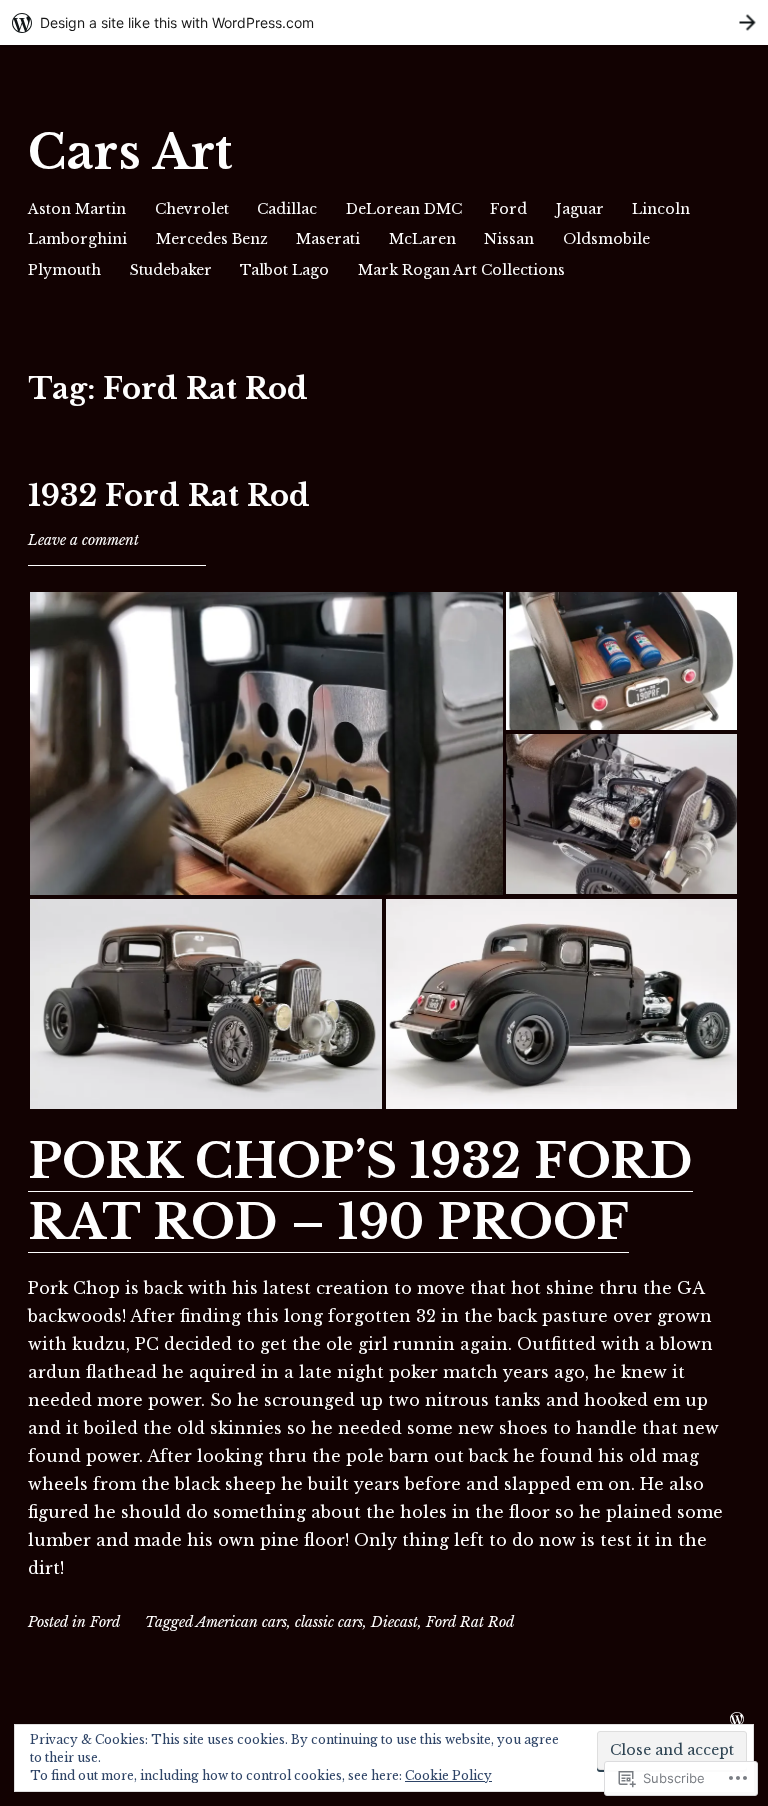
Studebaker (171, 270)
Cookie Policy (448, 1775)
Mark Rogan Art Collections (461, 270)
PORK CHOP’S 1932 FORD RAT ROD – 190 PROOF (360, 1192)
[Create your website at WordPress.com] (384, 22)
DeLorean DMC (404, 209)
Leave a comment (83, 540)
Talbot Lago (284, 270)
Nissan (509, 239)
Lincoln (661, 209)
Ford (508, 209)
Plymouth (64, 270)
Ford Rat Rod (470, 1622)
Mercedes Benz (212, 239)
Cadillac (287, 209)
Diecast (394, 1622)
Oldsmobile (606, 239)
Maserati (328, 239)
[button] (266, 743)
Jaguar (580, 209)
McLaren (422, 239)
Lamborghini (77, 239)
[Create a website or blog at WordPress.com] (737, 1720)
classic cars (329, 1622)
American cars (241, 1622)
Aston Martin (77, 209)
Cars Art (130, 152)
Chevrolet (192, 209)
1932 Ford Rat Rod (169, 496)
